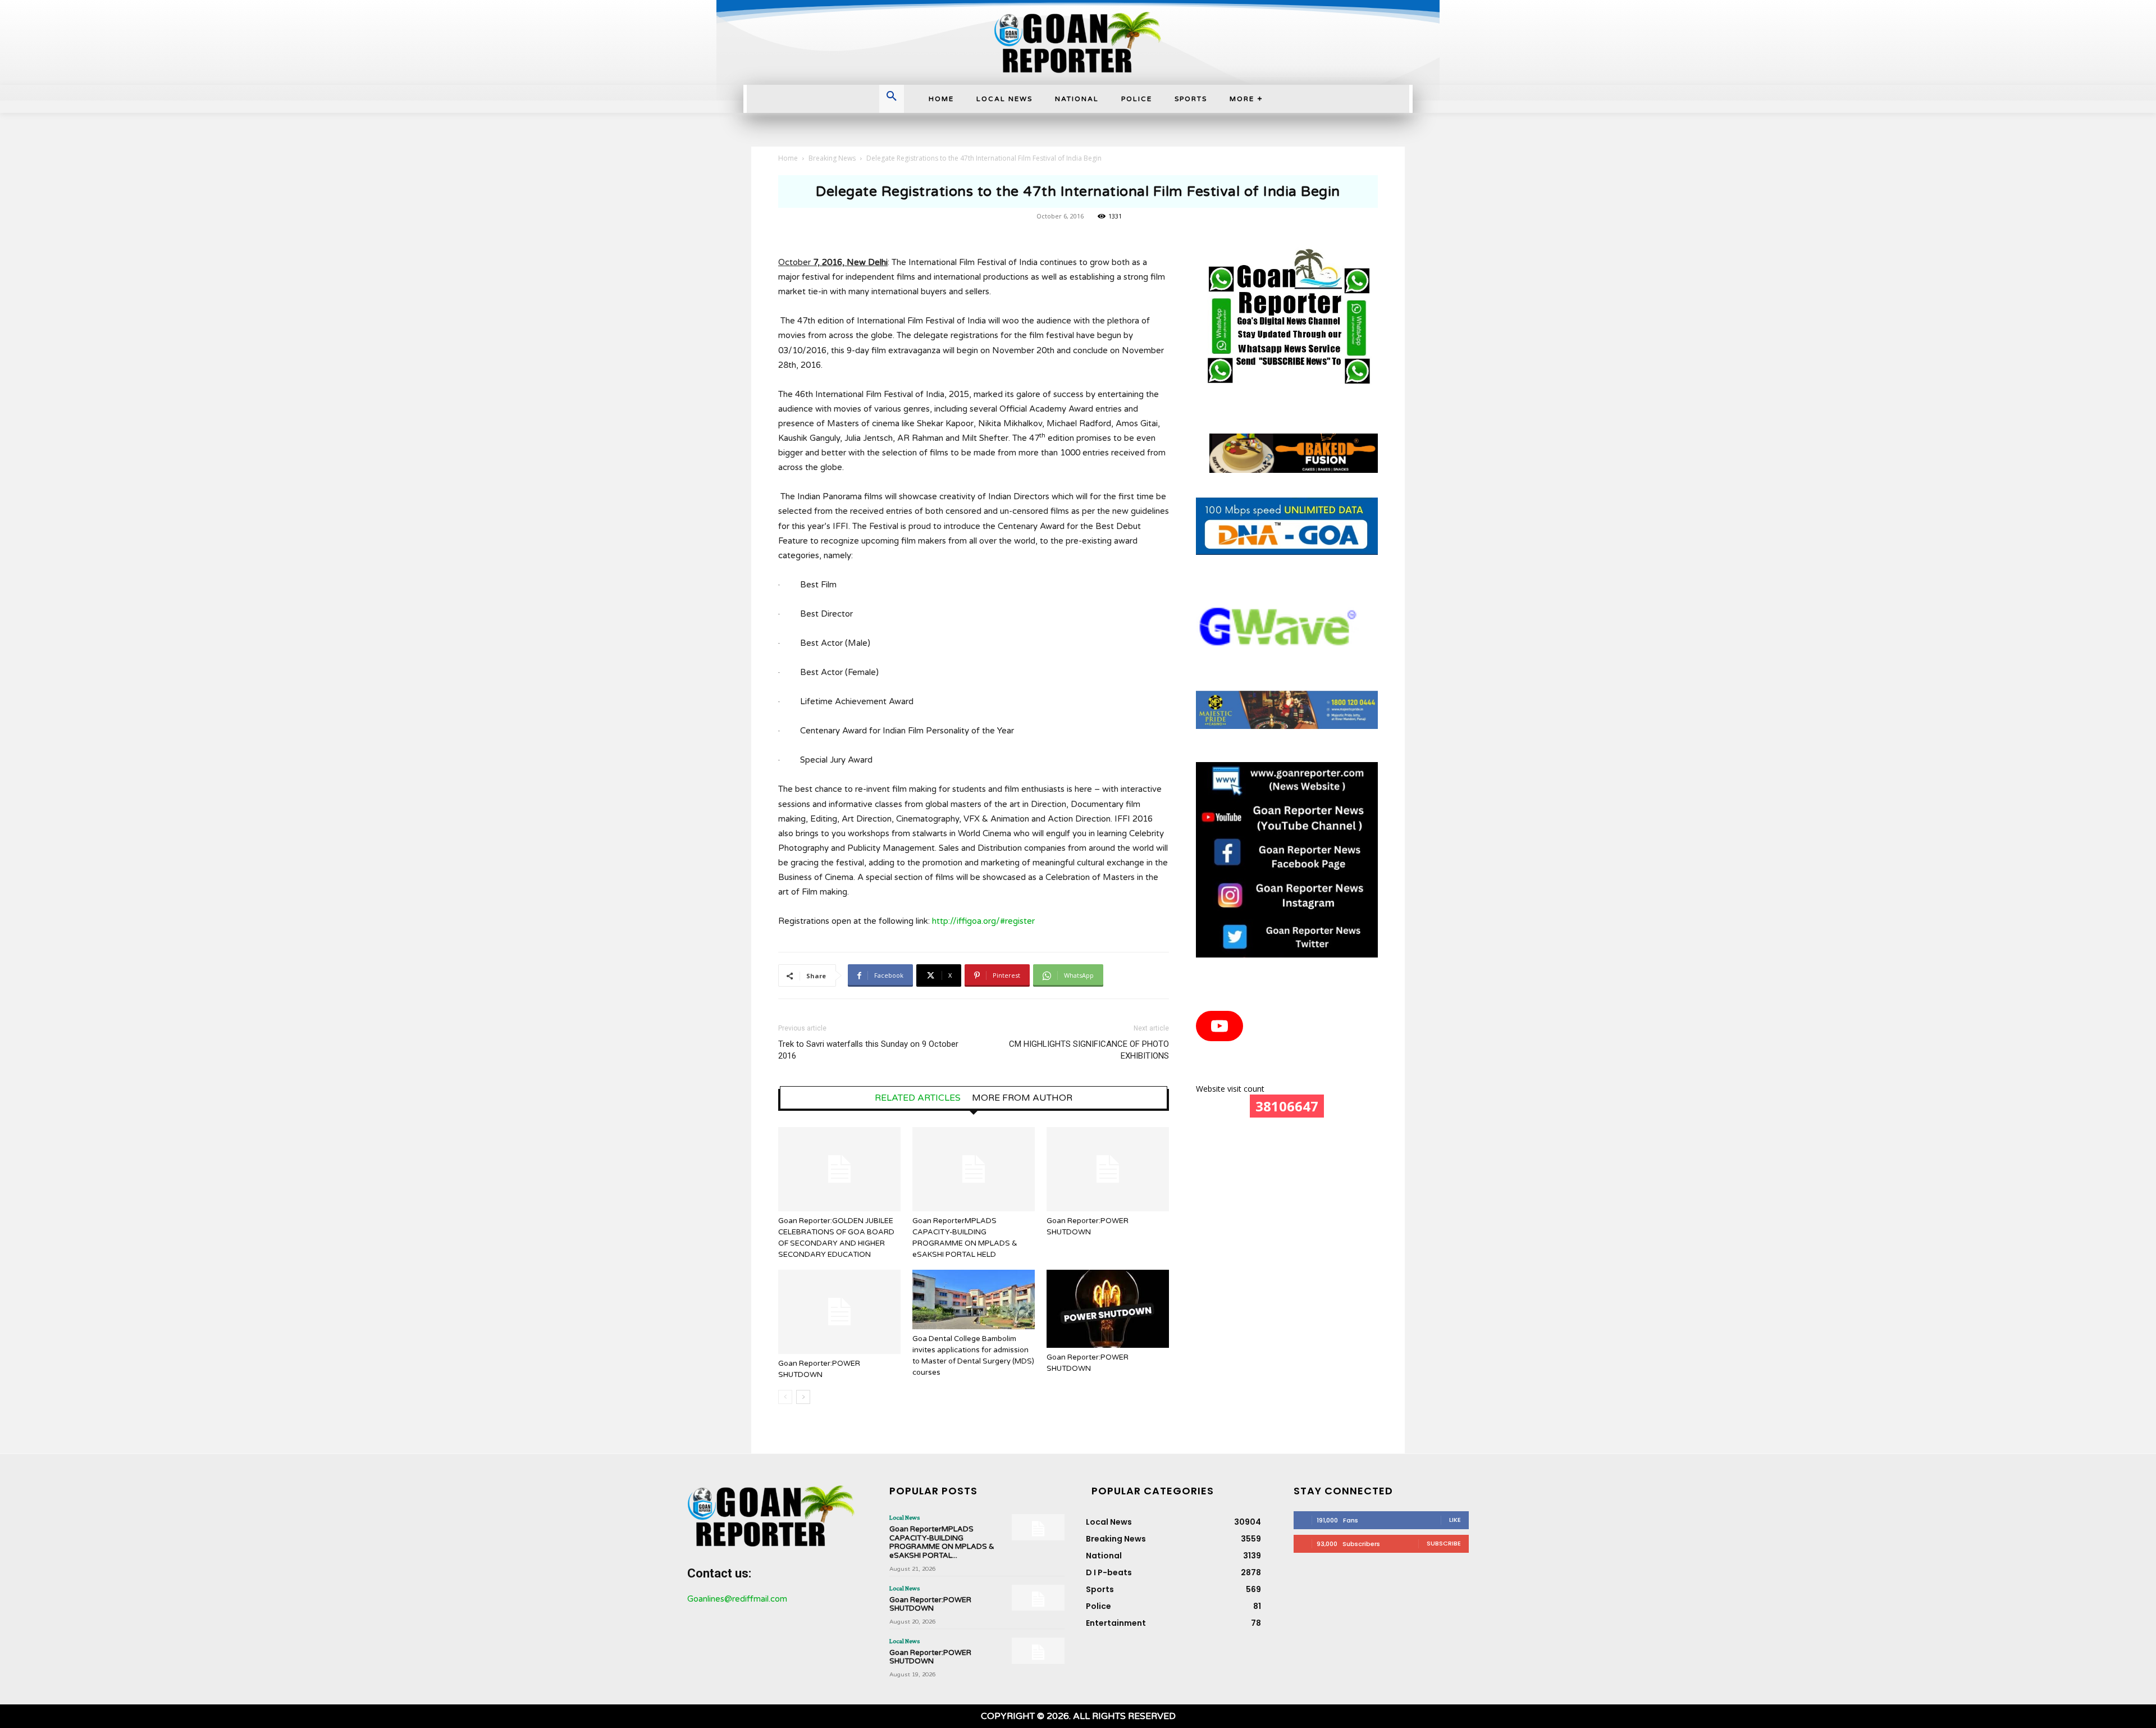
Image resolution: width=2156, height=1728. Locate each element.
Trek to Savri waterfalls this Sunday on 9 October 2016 (868, 1050)
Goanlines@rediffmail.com (737, 1599)
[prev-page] (785, 1397)
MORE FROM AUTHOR (1022, 1098)
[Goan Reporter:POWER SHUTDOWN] (1108, 1169)
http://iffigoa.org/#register (983, 921)
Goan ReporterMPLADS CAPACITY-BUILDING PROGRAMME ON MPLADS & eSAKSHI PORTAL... (942, 1542)
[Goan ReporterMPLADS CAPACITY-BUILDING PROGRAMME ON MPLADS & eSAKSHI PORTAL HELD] (974, 1169)
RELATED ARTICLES (918, 1098)
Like (1455, 1520)
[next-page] (803, 1397)
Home (788, 158)
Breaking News (832, 158)
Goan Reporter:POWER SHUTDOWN (930, 1604)
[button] (892, 97)
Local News (905, 1517)
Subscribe (1444, 1543)
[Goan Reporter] (1078, 42)
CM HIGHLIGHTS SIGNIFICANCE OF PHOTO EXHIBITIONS (1089, 1050)
